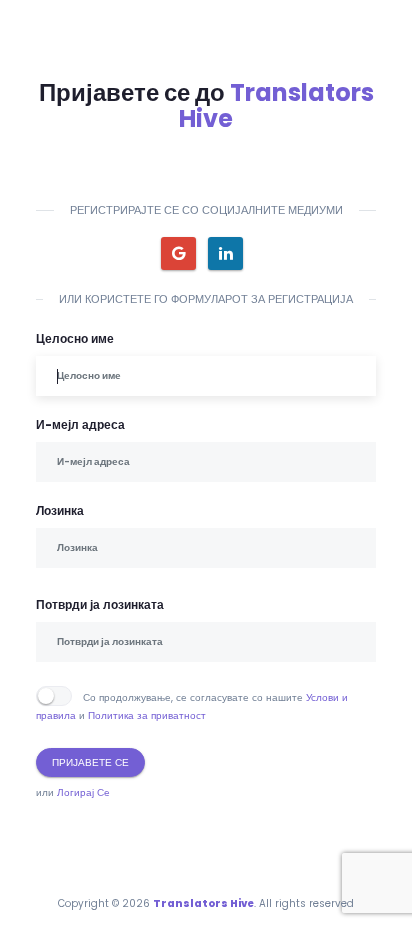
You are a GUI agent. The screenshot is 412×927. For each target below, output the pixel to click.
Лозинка (60, 510)
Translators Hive (276, 105)
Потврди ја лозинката (100, 604)
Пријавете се (90, 762)
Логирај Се (83, 792)
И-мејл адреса (80, 424)
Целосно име (75, 338)
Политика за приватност (147, 715)
